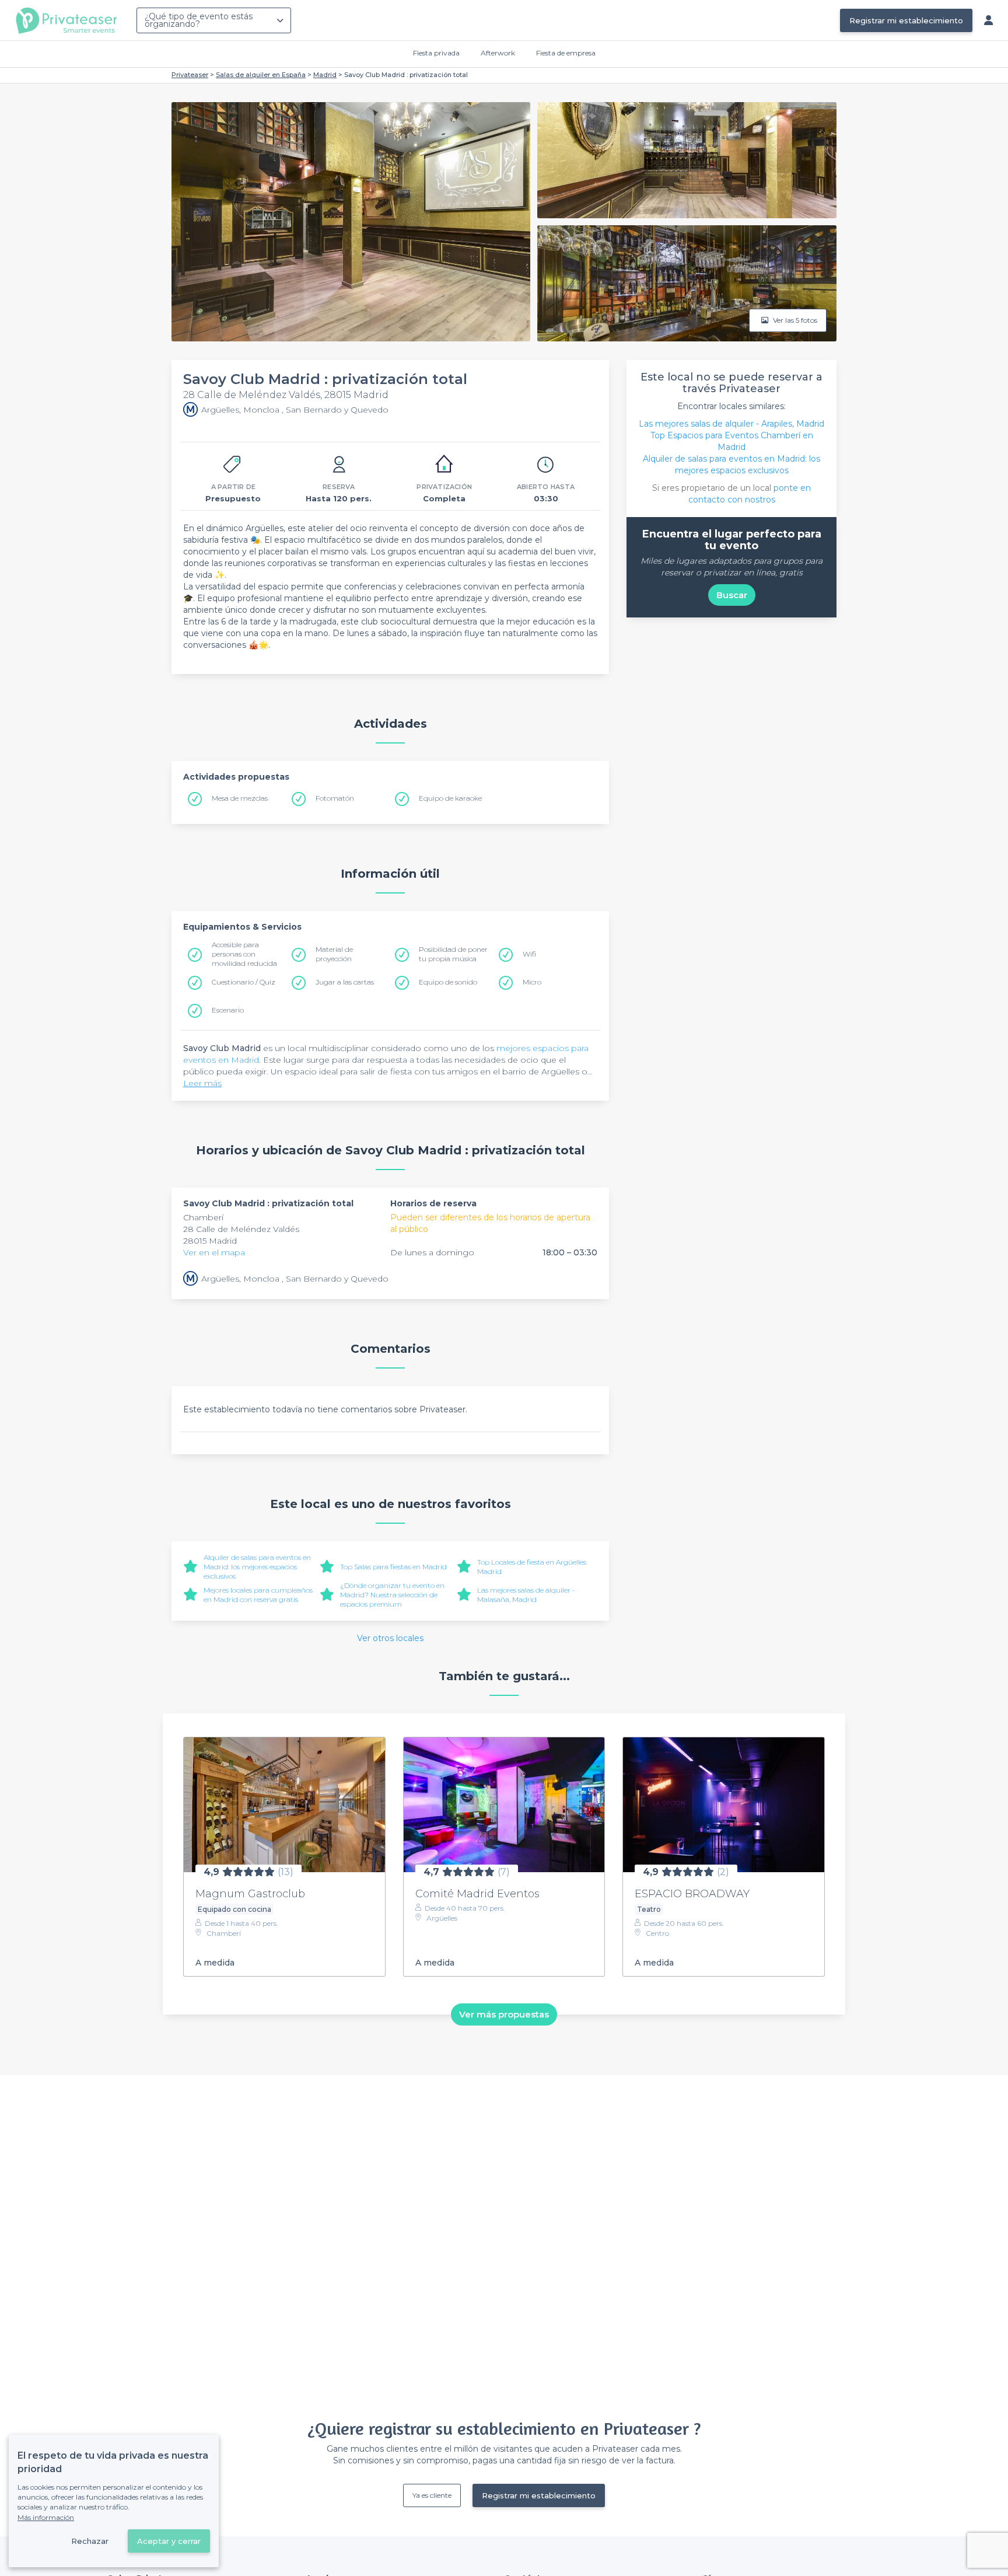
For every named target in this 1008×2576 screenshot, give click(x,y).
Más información (46, 2517)
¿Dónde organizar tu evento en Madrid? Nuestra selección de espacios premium (392, 1595)
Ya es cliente (432, 2495)
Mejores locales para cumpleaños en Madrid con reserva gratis (258, 1595)
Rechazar (90, 2541)
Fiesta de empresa (566, 53)
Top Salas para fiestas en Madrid (393, 1567)
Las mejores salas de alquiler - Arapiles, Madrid (731, 424)
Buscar (732, 595)
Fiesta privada (436, 53)
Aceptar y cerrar (169, 2541)
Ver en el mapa (214, 1252)
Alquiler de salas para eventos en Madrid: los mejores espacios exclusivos (257, 1567)
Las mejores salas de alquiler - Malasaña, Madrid (526, 1595)
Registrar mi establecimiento (906, 20)
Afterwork (498, 53)
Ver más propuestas (504, 2014)
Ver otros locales (390, 1638)
